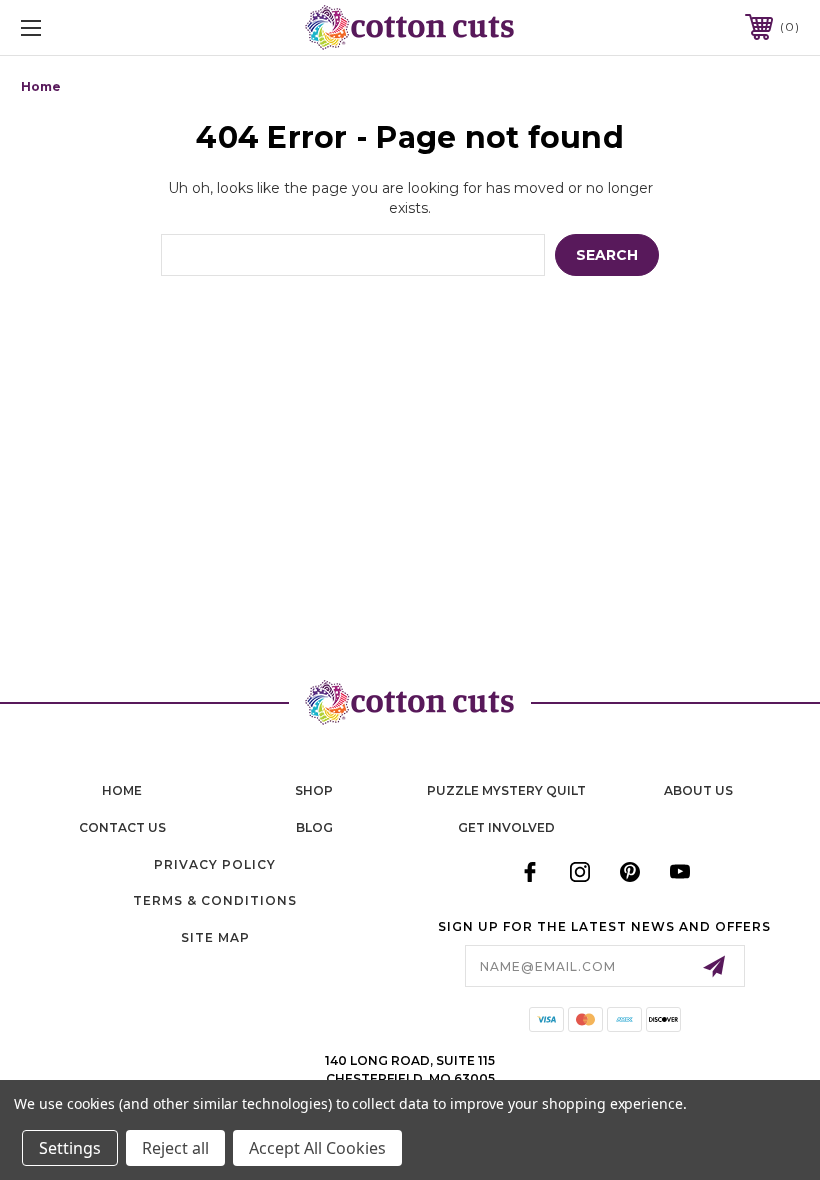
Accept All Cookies (317, 1148)
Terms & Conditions (215, 900)
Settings (70, 1148)
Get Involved (506, 827)
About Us (698, 790)
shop (314, 790)
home (122, 790)
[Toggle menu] (99, 27)
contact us (122, 827)
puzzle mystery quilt (506, 790)
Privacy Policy (215, 864)
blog (314, 827)
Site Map (215, 937)
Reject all (175, 1148)
